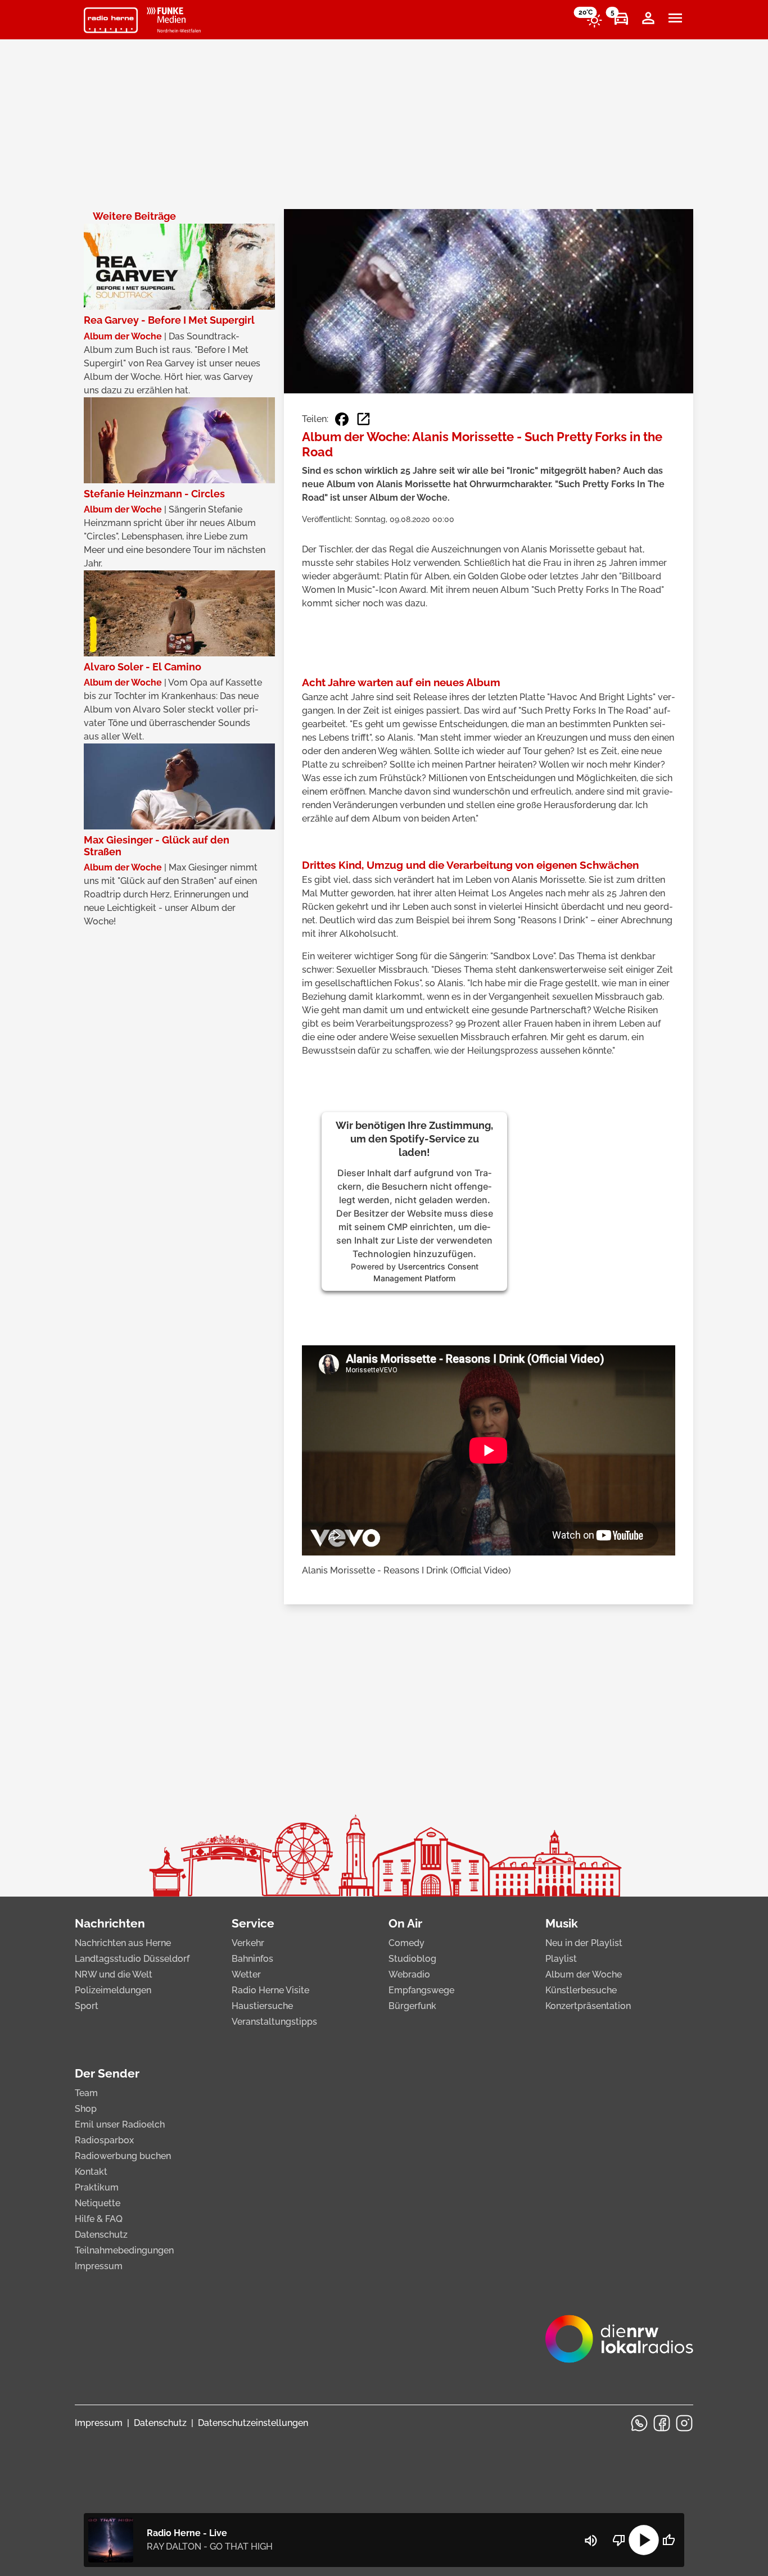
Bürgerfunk (412, 2006)
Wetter (246, 1974)
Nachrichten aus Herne (123, 1943)
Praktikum (97, 2187)
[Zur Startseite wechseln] (111, 20)
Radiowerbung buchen (123, 2156)
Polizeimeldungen (113, 1990)
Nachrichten (110, 1923)
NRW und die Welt (114, 1974)
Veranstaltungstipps (274, 2022)
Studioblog (412, 1959)
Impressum (99, 2266)
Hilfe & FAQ (99, 2219)
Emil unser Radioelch (120, 2124)
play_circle (644, 2540)
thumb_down (619, 2540)
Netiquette (98, 2203)
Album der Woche (584, 1974)
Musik (562, 1923)
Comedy (406, 1943)
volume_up (591, 2541)
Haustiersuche (262, 2006)
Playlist (561, 1959)
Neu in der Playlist (584, 1943)
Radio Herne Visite (270, 1990)
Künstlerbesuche (581, 1990)
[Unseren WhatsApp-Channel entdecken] (639, 2423)
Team (86, 2093)
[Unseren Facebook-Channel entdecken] (662, 2423)
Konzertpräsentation (588, 2006)
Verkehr (248, 1943)
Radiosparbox (104, 2140)
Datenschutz (101, 2235)
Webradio (409, 1974)
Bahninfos (252, 1959)
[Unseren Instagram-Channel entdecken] (684, 2423)
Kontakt (91, 2172)
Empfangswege (421, 1990)
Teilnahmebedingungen (124, 2250)
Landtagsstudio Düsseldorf (132, 1959)
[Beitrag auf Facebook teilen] (342, 419)
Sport (87, 2006)
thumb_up (668, 2540)
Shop (86, 2109)
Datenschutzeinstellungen (253, 2423)
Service (253, 1923)
